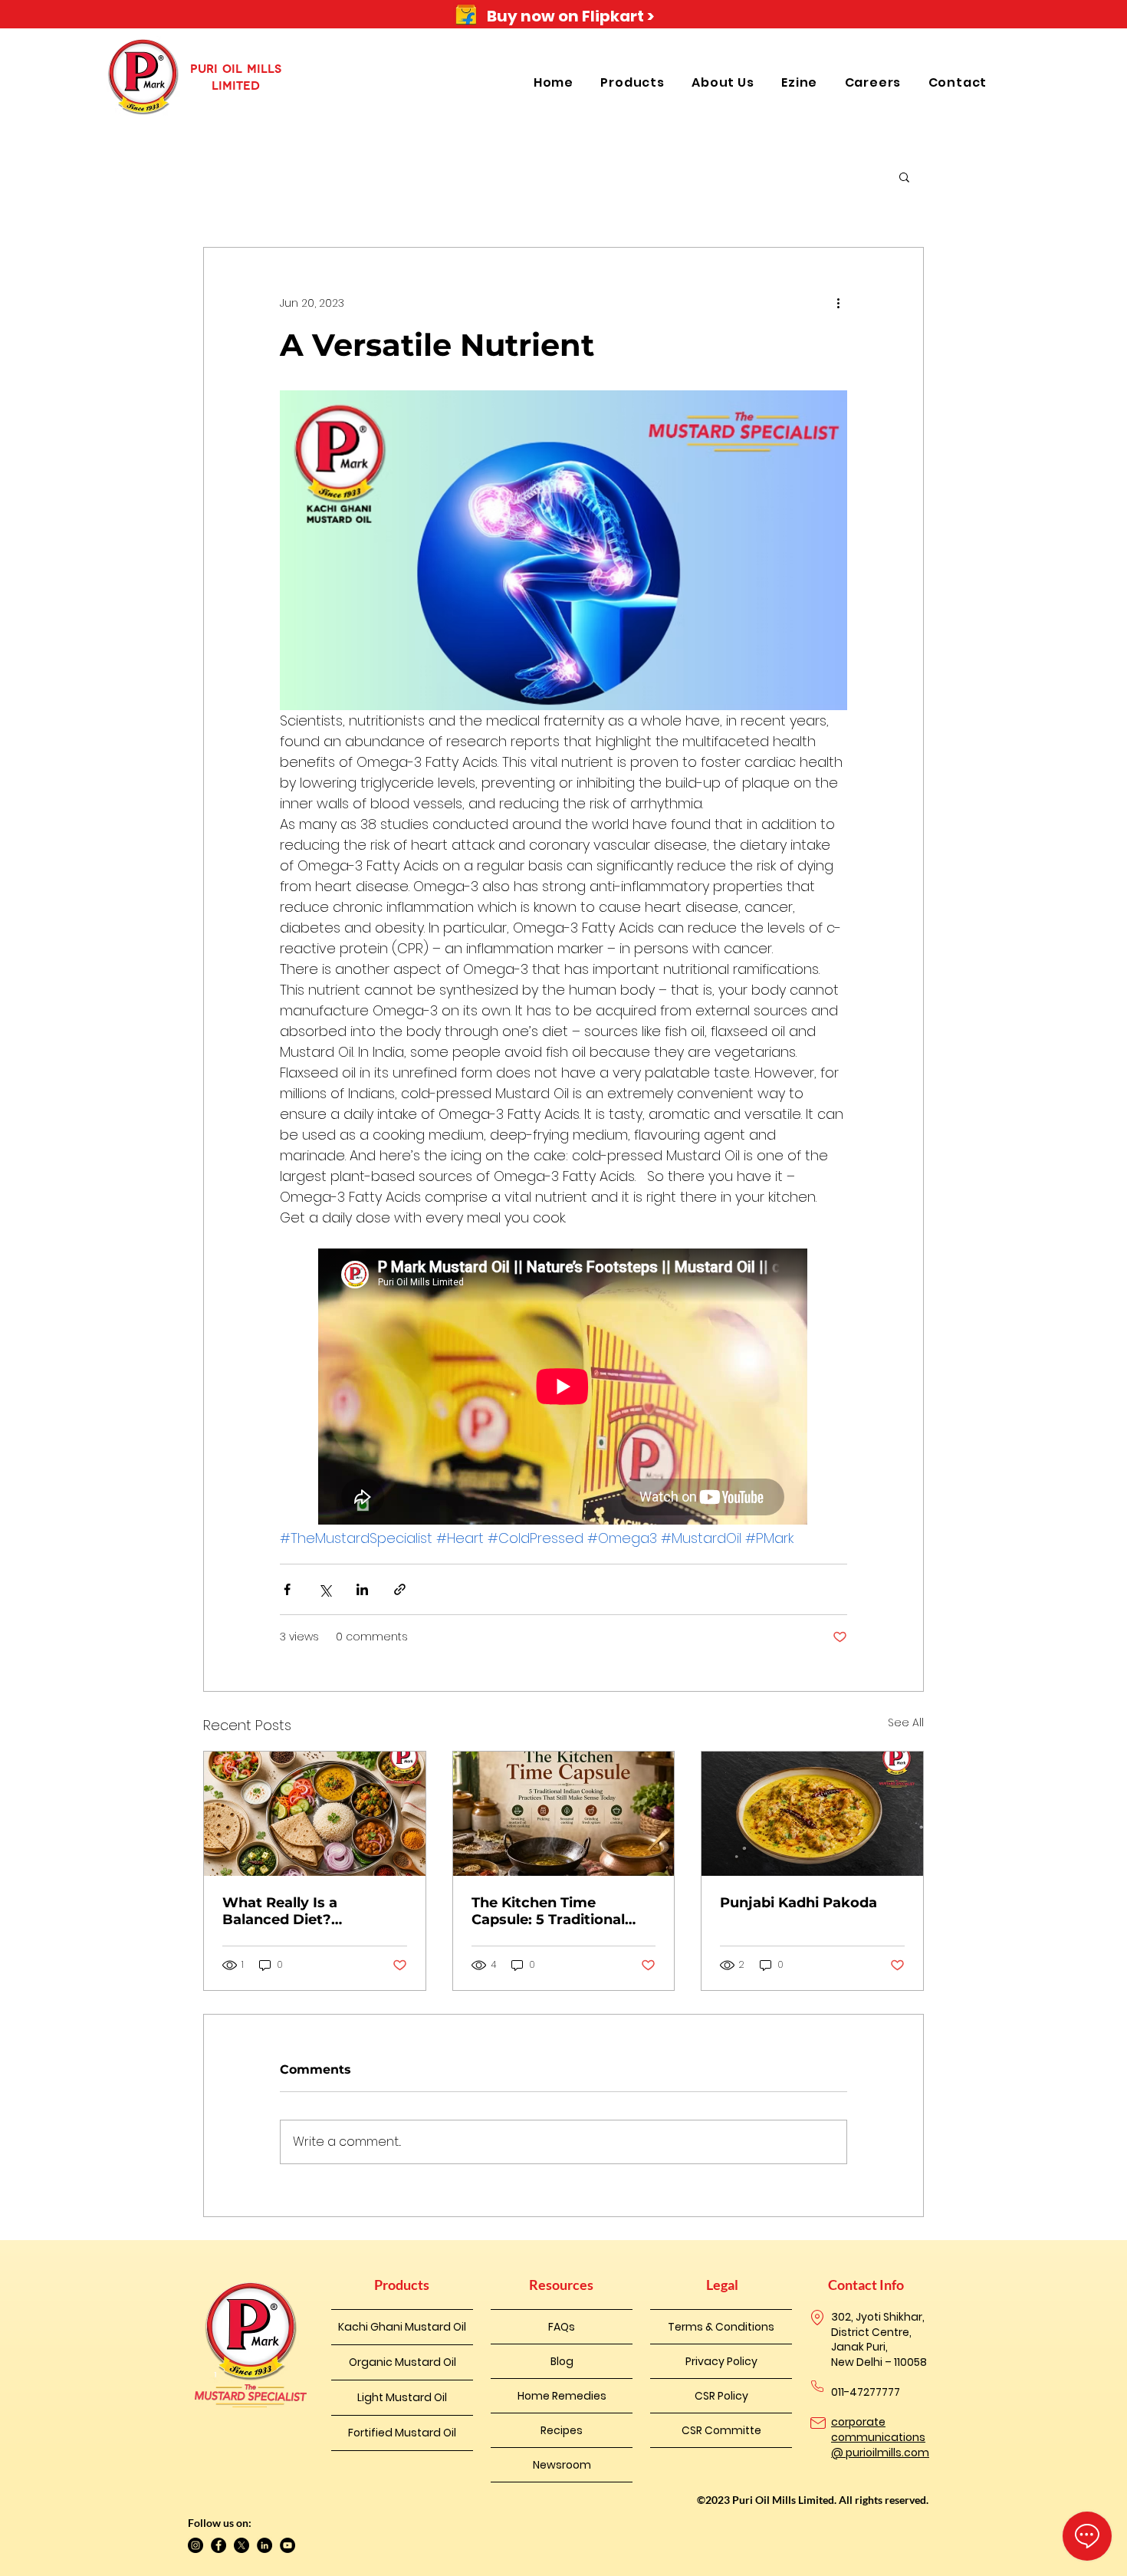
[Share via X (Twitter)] (325, 1589)
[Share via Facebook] (287, 1589)
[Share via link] (400, 1589)
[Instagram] (195, 2545)
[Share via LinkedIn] (362, 1589)
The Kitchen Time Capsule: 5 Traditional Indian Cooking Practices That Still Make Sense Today (562, 1911)
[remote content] (563, 1388)
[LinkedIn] (264, 2545)
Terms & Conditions (721, 2327)
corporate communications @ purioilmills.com (880, 2437)
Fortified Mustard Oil (402, 2433)
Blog (562, 2361)
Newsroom (562, 2465)
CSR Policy (721, 2396)
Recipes (562, 2430)
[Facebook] (219, 2545)
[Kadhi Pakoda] (812, 1814)
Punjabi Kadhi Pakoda (798, 1903)
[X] (242, 2545)
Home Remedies (562, 2396)
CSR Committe (721, 2430)
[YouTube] (287, 2545)
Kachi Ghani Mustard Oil (402, 2327)
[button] (634, 82)
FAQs (562, 2327)
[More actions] (838, 303)
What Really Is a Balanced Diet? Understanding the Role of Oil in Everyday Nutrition (307, 1911)
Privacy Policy (721, 2361)
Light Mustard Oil (402, 2397)
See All (906, 1722)
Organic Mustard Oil (402, 2362)
